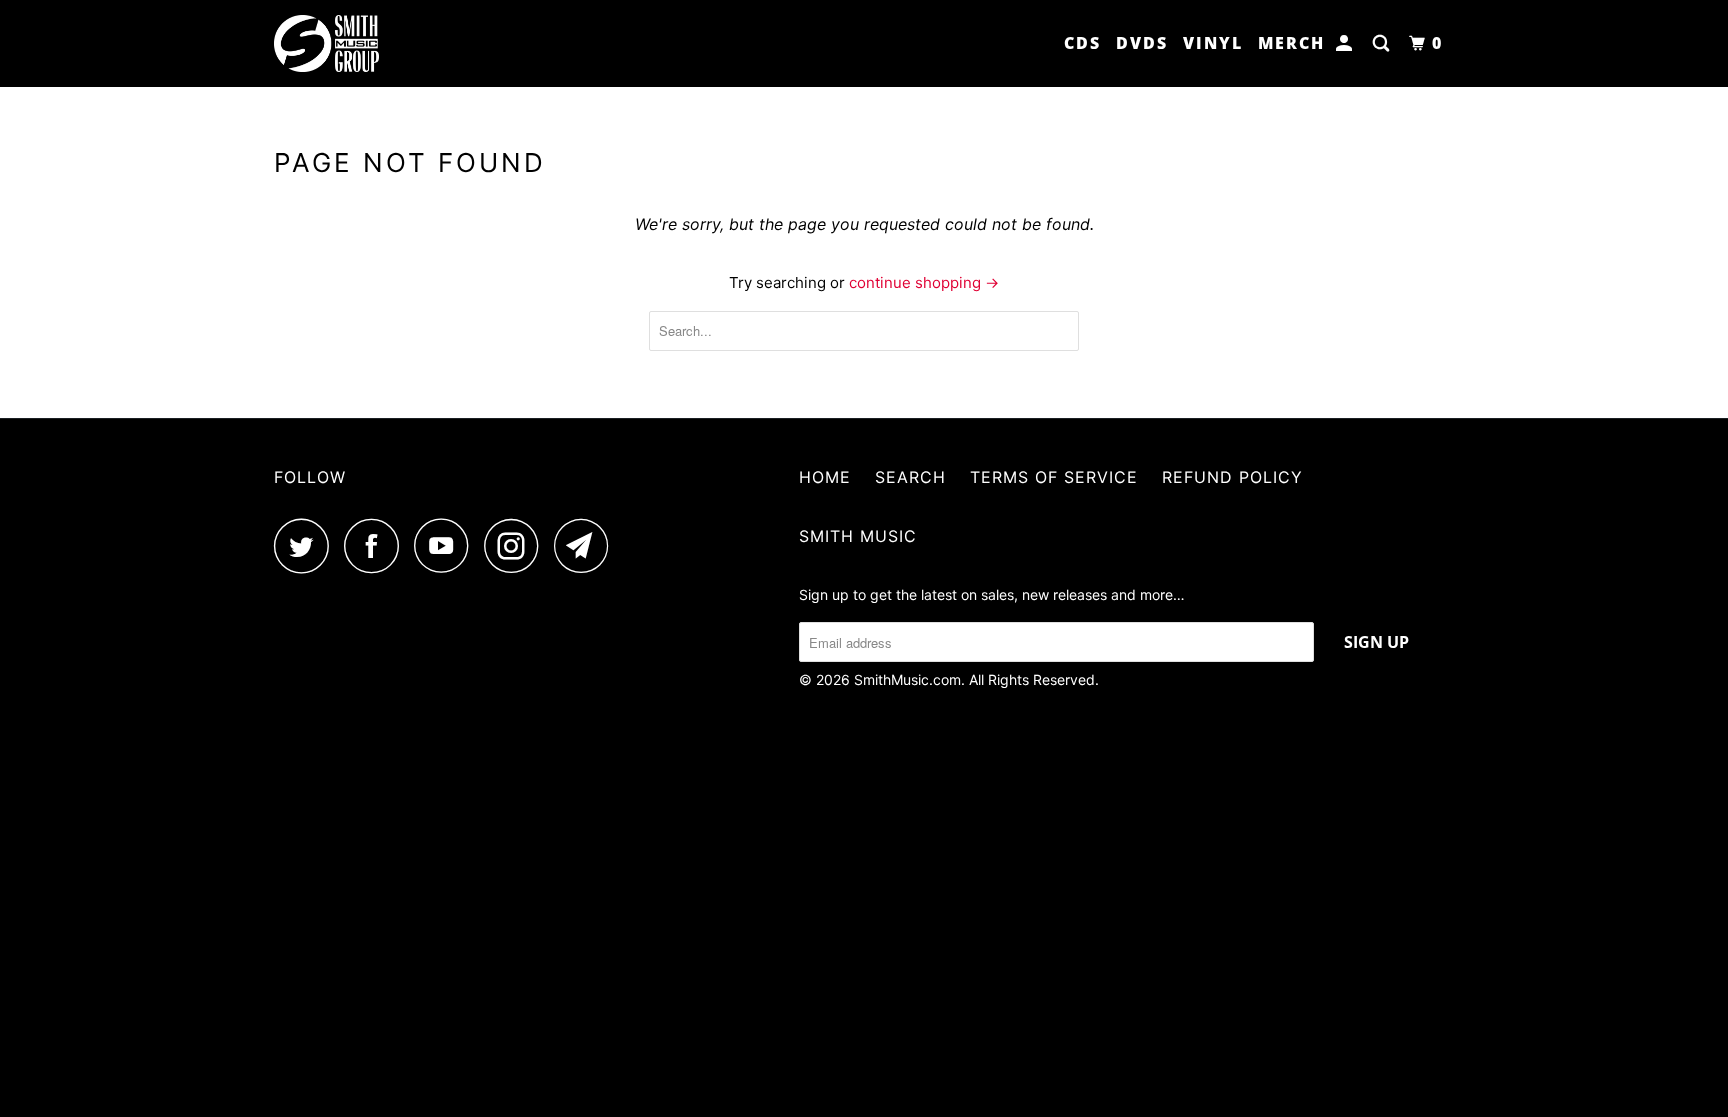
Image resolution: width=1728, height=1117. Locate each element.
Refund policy (1232, 477)
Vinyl (1213, 43)
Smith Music (858, 536)
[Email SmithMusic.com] (587, 545)
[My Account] (1346, 43)
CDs (1082, 43)
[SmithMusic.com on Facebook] (377, 545)
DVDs (1142, 43)
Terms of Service (1054, 477)
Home (825, 477)
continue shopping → (924, 282)
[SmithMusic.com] (376, 43)
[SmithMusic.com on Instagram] (517, 545)
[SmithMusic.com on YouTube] (447, 545)
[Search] (1383, 43)
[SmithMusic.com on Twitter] (307, 545)
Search (910, 477)
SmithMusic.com (907, 679)
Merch (1291, 43)
